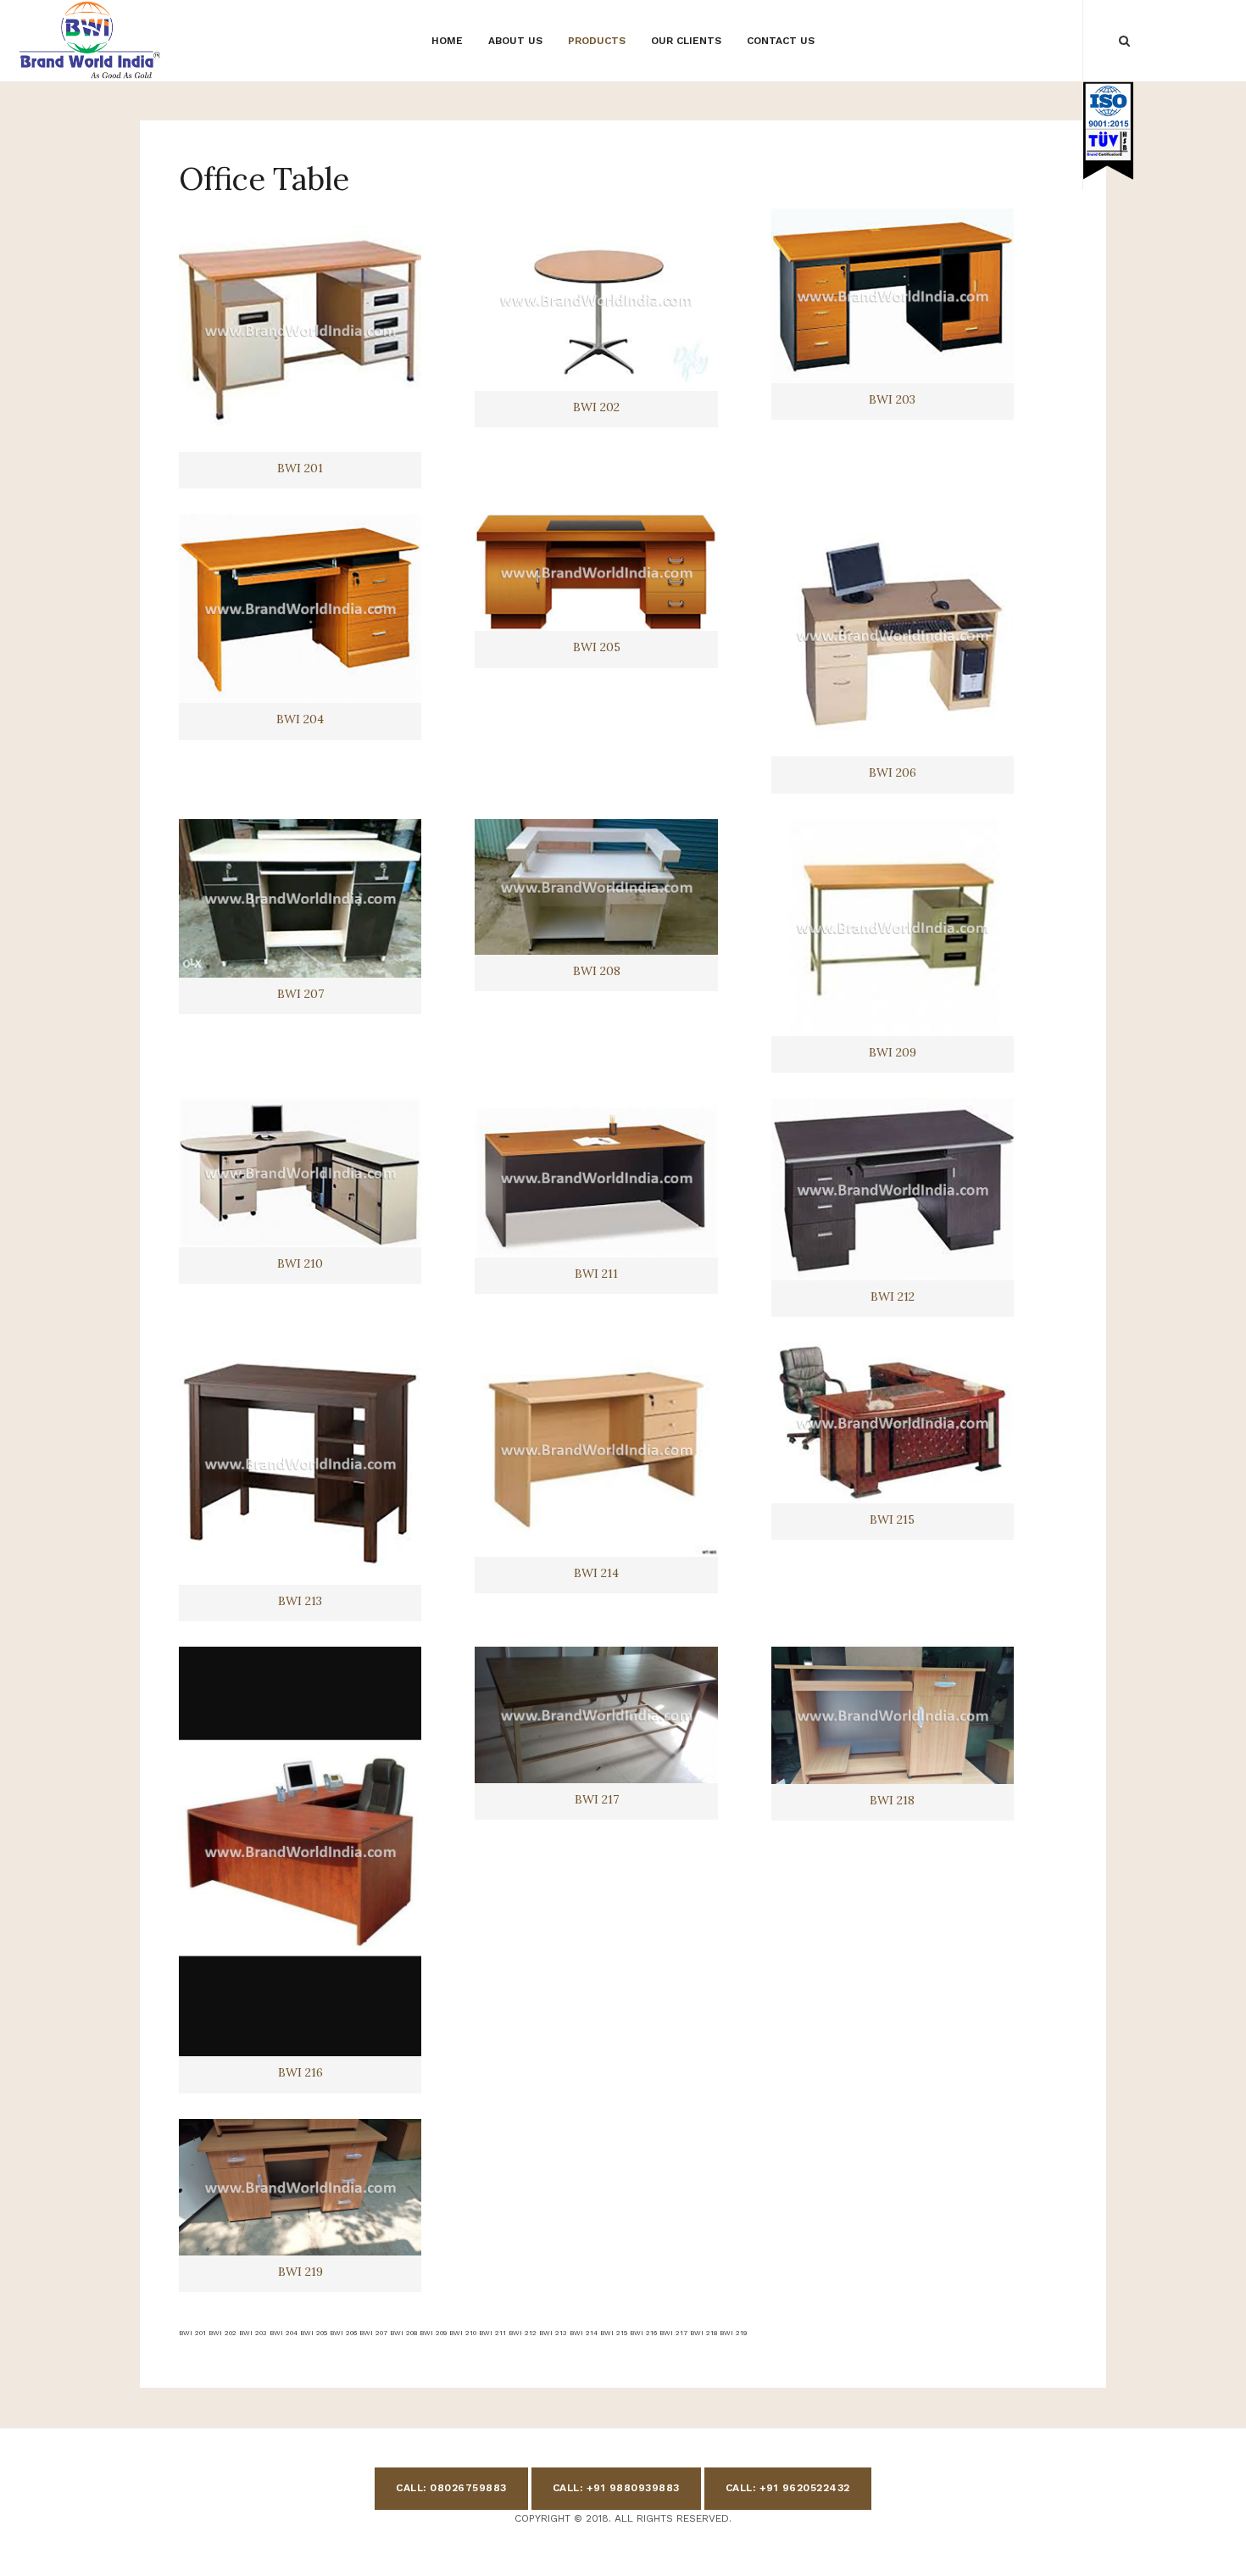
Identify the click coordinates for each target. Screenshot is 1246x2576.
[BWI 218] (893, 1715)
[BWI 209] (893, 928)
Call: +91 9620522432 (788, 2488)
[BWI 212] (893, 1189)
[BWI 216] (300, 1851)
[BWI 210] (300, 1173)
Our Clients (686, 41)
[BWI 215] (893, 1423)
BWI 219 (300, 2272)
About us (515, 41)
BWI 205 (597, 647)
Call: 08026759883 (451, 2488)
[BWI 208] (596, 887)
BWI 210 (300, 1263)
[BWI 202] (596, 299)
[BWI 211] (596, 1178)
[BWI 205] (596, 572)
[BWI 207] (300, 899)
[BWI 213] (300, 1464)
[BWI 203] (893, 296)
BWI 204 (300, 719)
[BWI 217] (596, 1715)
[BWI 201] (300, 330)
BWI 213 (300, 1601)
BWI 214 (596, 1573)
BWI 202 (596, 407)
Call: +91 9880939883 (616, 2488)
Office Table (264, 179)
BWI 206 (893, 772)
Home (447, 41)
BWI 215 (892, 1519)
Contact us (781, 41)
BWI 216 (300, 2072)
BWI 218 (892, 1800)
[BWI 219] (300, 2187)
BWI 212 (893, 1296)
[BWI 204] (300, 608)
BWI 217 (597, 1799)
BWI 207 (300, 994)
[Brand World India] (91, 40)
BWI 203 (892, 399)
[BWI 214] (596, 1450)
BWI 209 (893, 1052)
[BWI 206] (893, 635)
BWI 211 (596, 1274)
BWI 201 (300, 468)
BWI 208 (597, 971)
